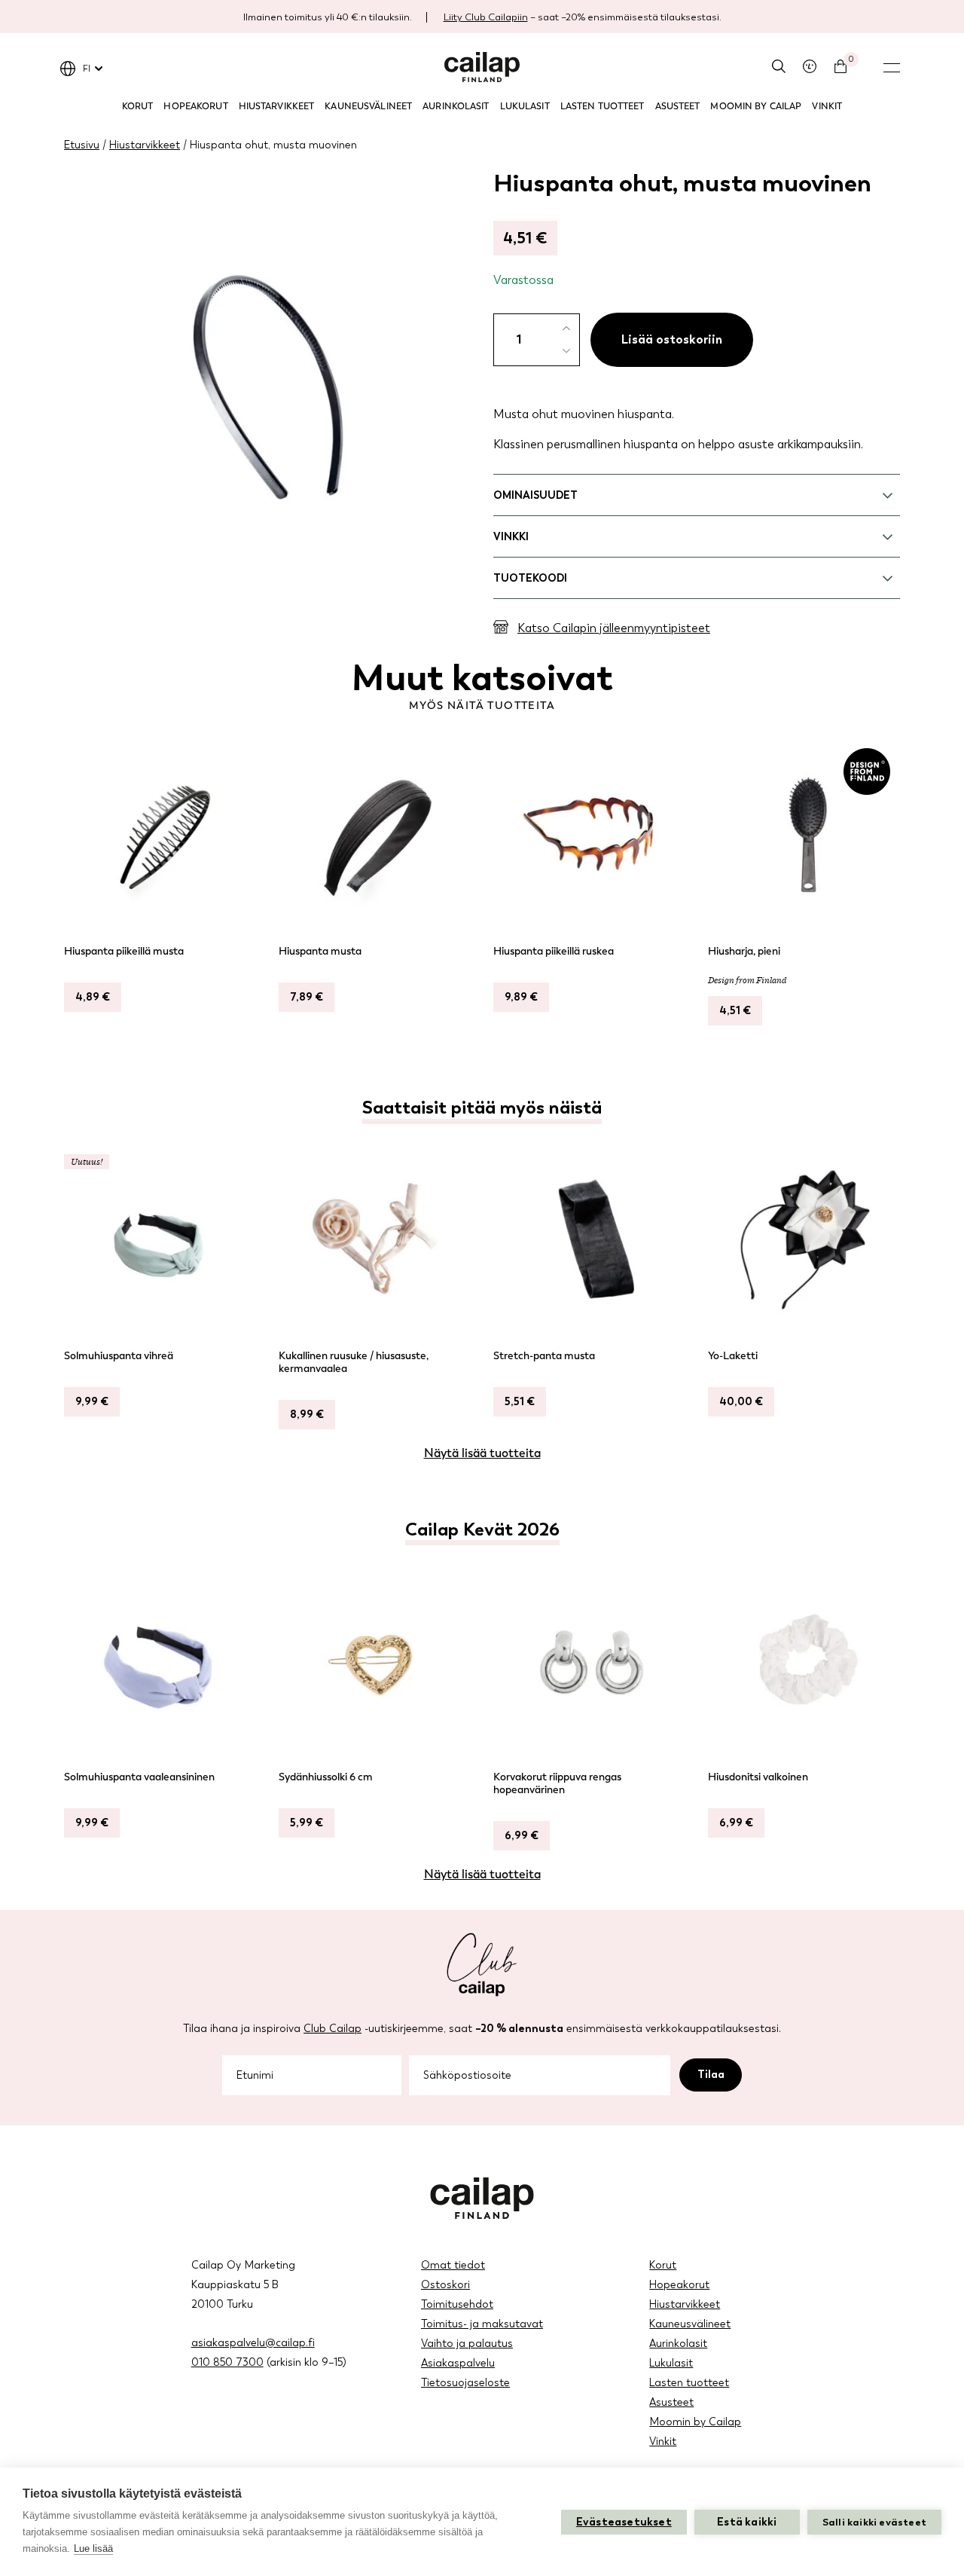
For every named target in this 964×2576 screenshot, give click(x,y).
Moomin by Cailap (756, 106)
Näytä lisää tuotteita (482, 1453)
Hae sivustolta (779, 66)
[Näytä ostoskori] (840, 66)
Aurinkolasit (456, 106)
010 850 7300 (227, 2362)
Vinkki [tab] (511, 537)
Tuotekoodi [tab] (530, 578)
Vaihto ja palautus (467, 2344)
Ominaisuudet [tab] (535, 495)
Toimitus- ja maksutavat (482, 2324)
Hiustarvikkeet (277, 106)
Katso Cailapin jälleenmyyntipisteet (614, 628)
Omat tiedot (453, 2265)
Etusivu (82, 145)
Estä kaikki (747, 2522)
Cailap (482, 67)
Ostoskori (445, 2285)
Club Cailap (333, 2029)
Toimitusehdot (457, 2304)
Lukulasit (525, 106)
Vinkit (827, 106)
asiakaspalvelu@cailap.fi (253, 2343)
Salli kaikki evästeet (874, 2522)
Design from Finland (747, 980)
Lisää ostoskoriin (672, 339)
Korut (138, 106)
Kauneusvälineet (368, 106)
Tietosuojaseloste (465, 2383)
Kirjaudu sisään (810, 66)
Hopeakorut (195, 106)
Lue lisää (93, 2548)
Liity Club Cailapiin (486, 17)
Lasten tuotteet (602, 106)
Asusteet (678, 106)
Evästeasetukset (624, 2522)
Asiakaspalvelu (458, 2363)
